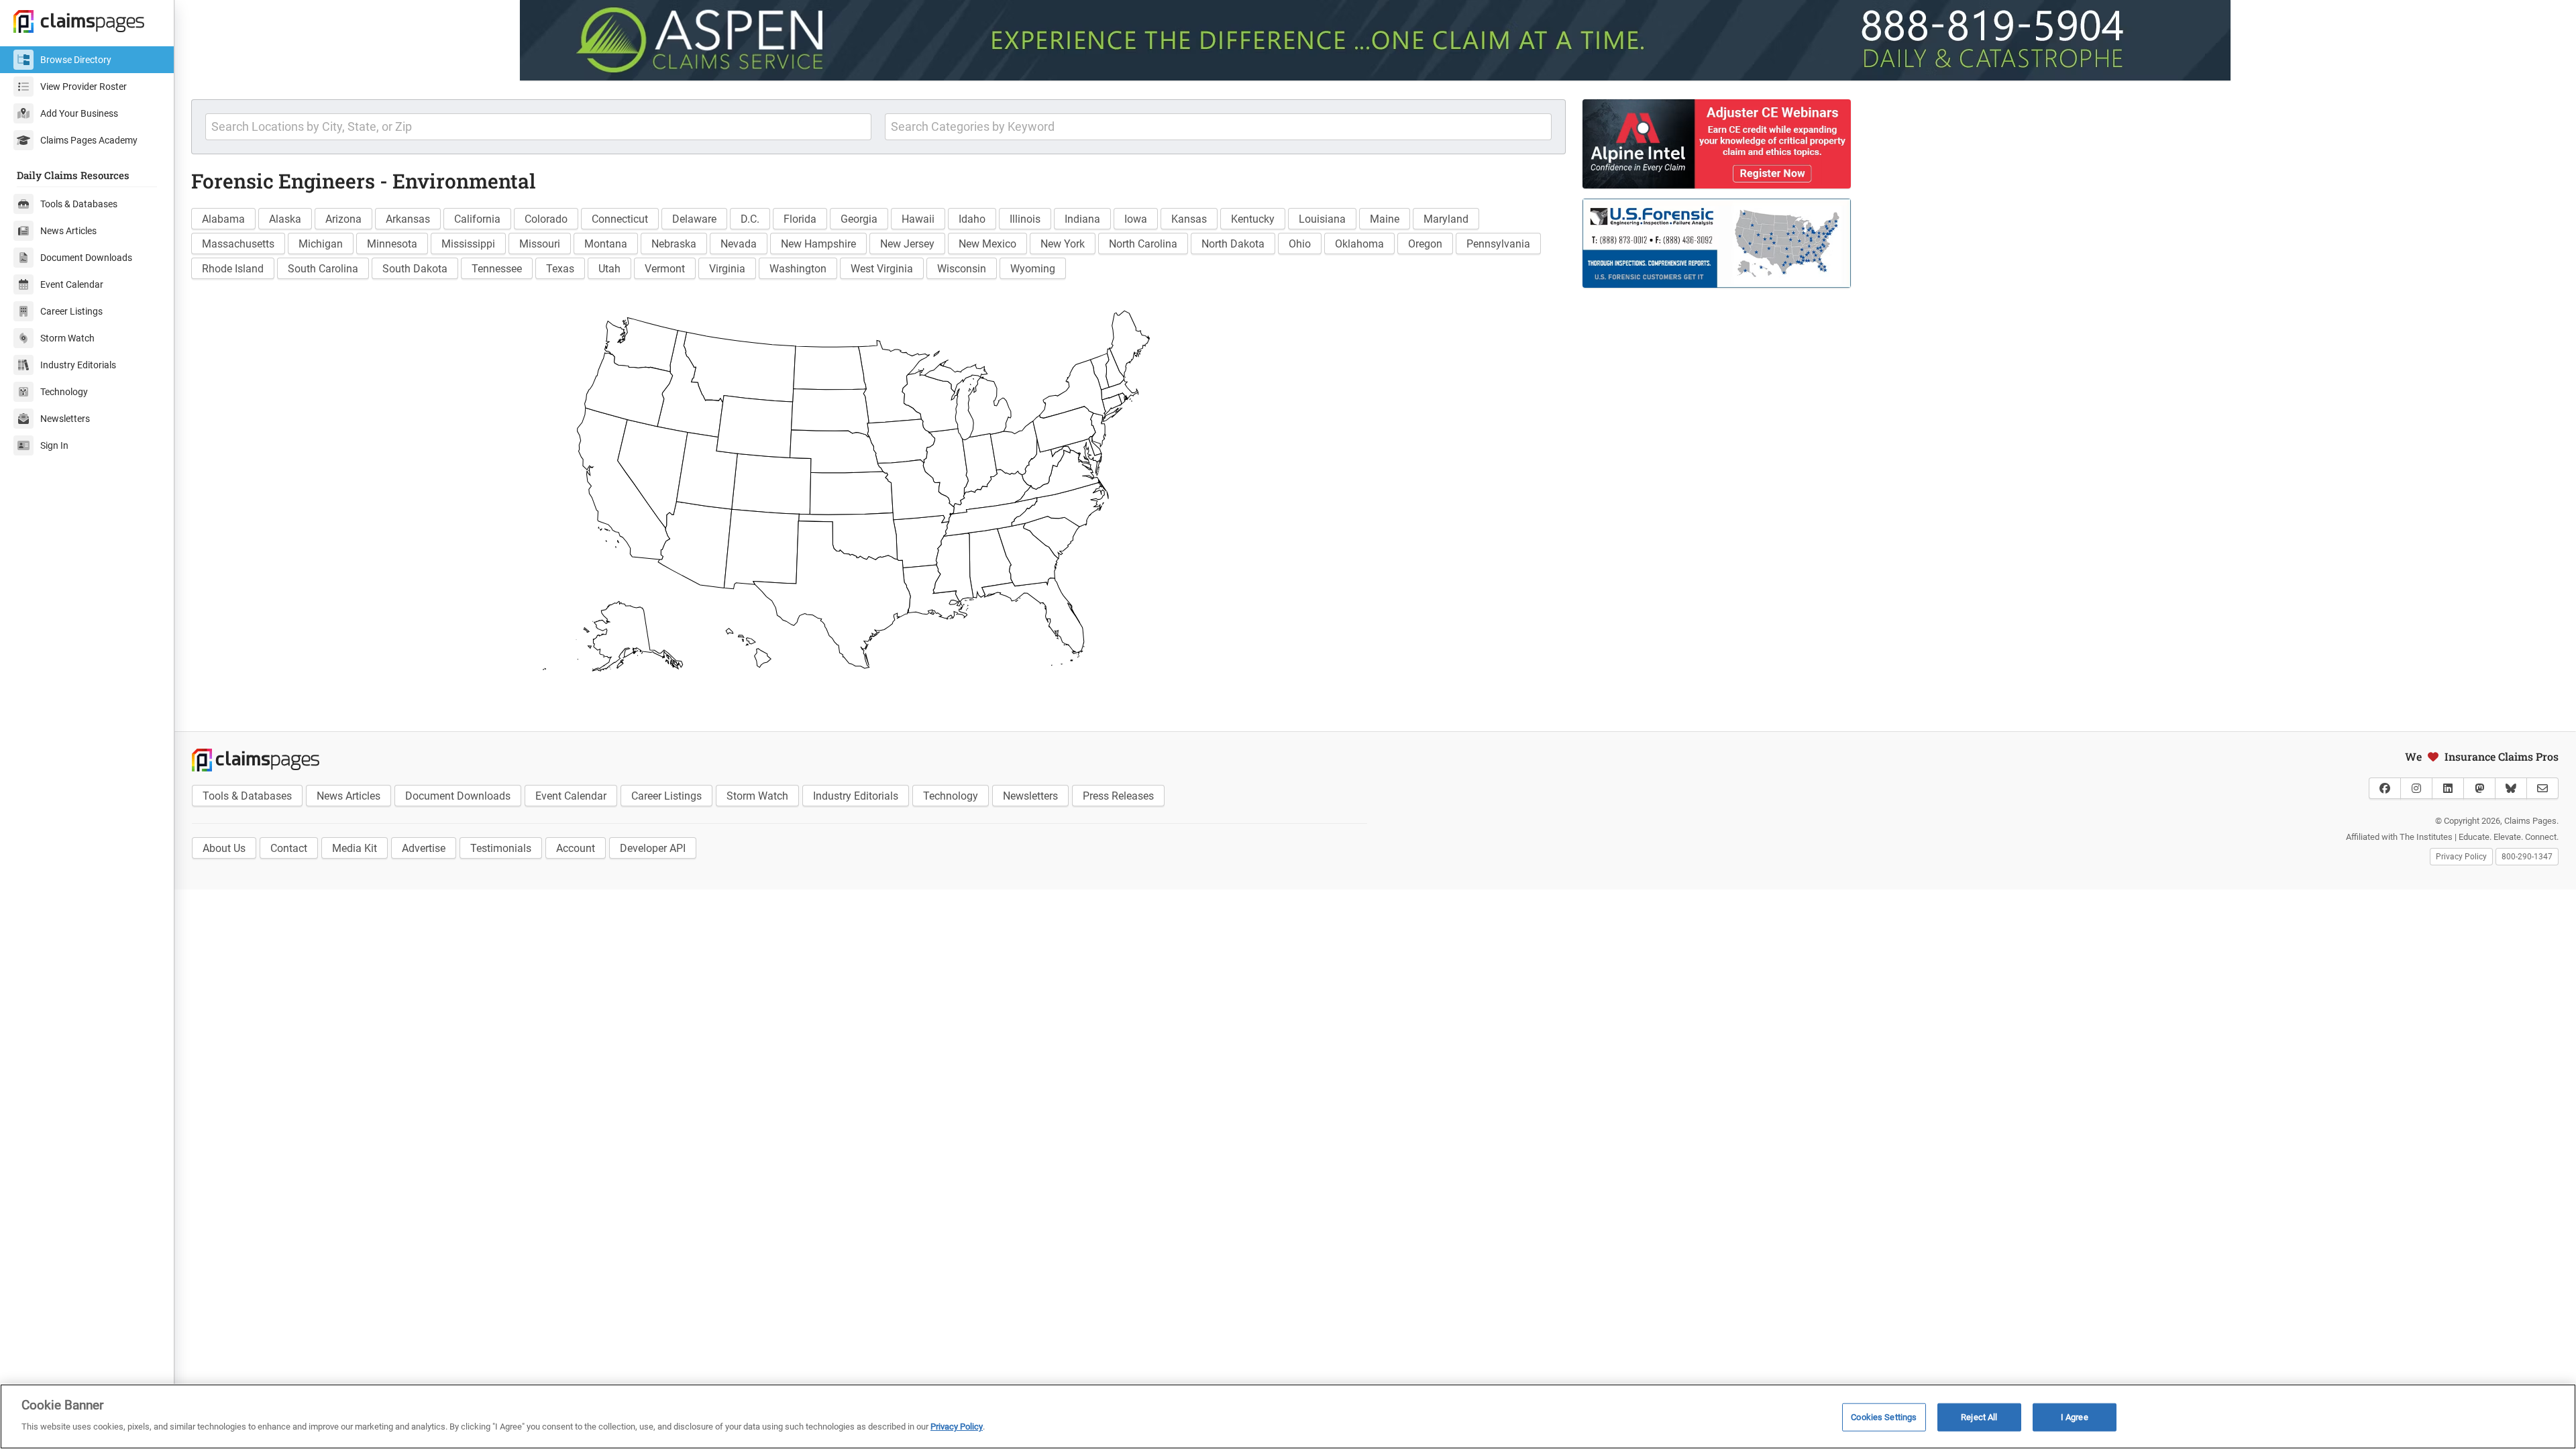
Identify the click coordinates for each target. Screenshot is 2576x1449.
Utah (609, 269)
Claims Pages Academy (89, 140)
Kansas (1189, 219)
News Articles (68, 231)
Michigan (321, 244)
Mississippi (468, 244)
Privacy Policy (2461, 857)
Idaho (972, 219)
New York (1063, 244)
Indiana (1082, 219)
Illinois (1025, 219)
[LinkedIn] (2448, 788)
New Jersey (907, 244)
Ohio (1300, 244)
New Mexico (987, 244)
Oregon (1425, 244)
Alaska (285, 219)
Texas (560, 269)
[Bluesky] (2511, 788)
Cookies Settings (1884, 1417)
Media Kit (355, 848)
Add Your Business (79, 113)
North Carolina (1143, 244)
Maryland (1446, 219)
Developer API (653, 848)
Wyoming (1033, 269)
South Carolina (323, 269)
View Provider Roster (84, 87)
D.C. (750, 219)
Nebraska (674, 244)
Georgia (859, 219)
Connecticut (620, 219)
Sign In (54, 445)
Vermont (665, 269)
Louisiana (1322, 219)
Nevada (739, 244)
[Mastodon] (2479, 788)
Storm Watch (67, 338)
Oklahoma (1359, 244)
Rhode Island (233, 269)
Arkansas (408, 219)
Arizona (343, 219)
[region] (1288, 1416)
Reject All (1979, 1417)
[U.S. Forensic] (1972, 243)
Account (576, 848)
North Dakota (1233, 244)
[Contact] (2542, 788)
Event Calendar (72, 284)
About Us (224, 848)
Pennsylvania (1498, 244)
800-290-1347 (2527, 857)
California (477, 219)
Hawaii (918, 219)
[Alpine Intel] (1972, 144)
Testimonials (501, 848)
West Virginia (882, 269)
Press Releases (1118, 796)
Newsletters (65, 419)
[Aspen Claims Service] (1375, 40)
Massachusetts (238, 244)
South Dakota (415, 269)
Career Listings (71, 311)
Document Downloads (86, 258)
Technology (64, 392)
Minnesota (392, 244)
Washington (798, 269)
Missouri (540, 244)
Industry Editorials (78, 365)
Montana (606, 244)
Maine (1385, 219)
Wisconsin (962, 269)
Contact (289, 848)
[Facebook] (2385, 788)
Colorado (546, 219)
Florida (800, 219)
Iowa (1136, 219)
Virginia (727, 269)
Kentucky (1253, 219)
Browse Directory (76, 60)
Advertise (424, 848)
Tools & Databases (79, 204)
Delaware (694, 219)
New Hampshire (818, 244)
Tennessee (497, 269)
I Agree (2075, 1417)
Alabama (223, 219)
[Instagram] (2416, 788)
